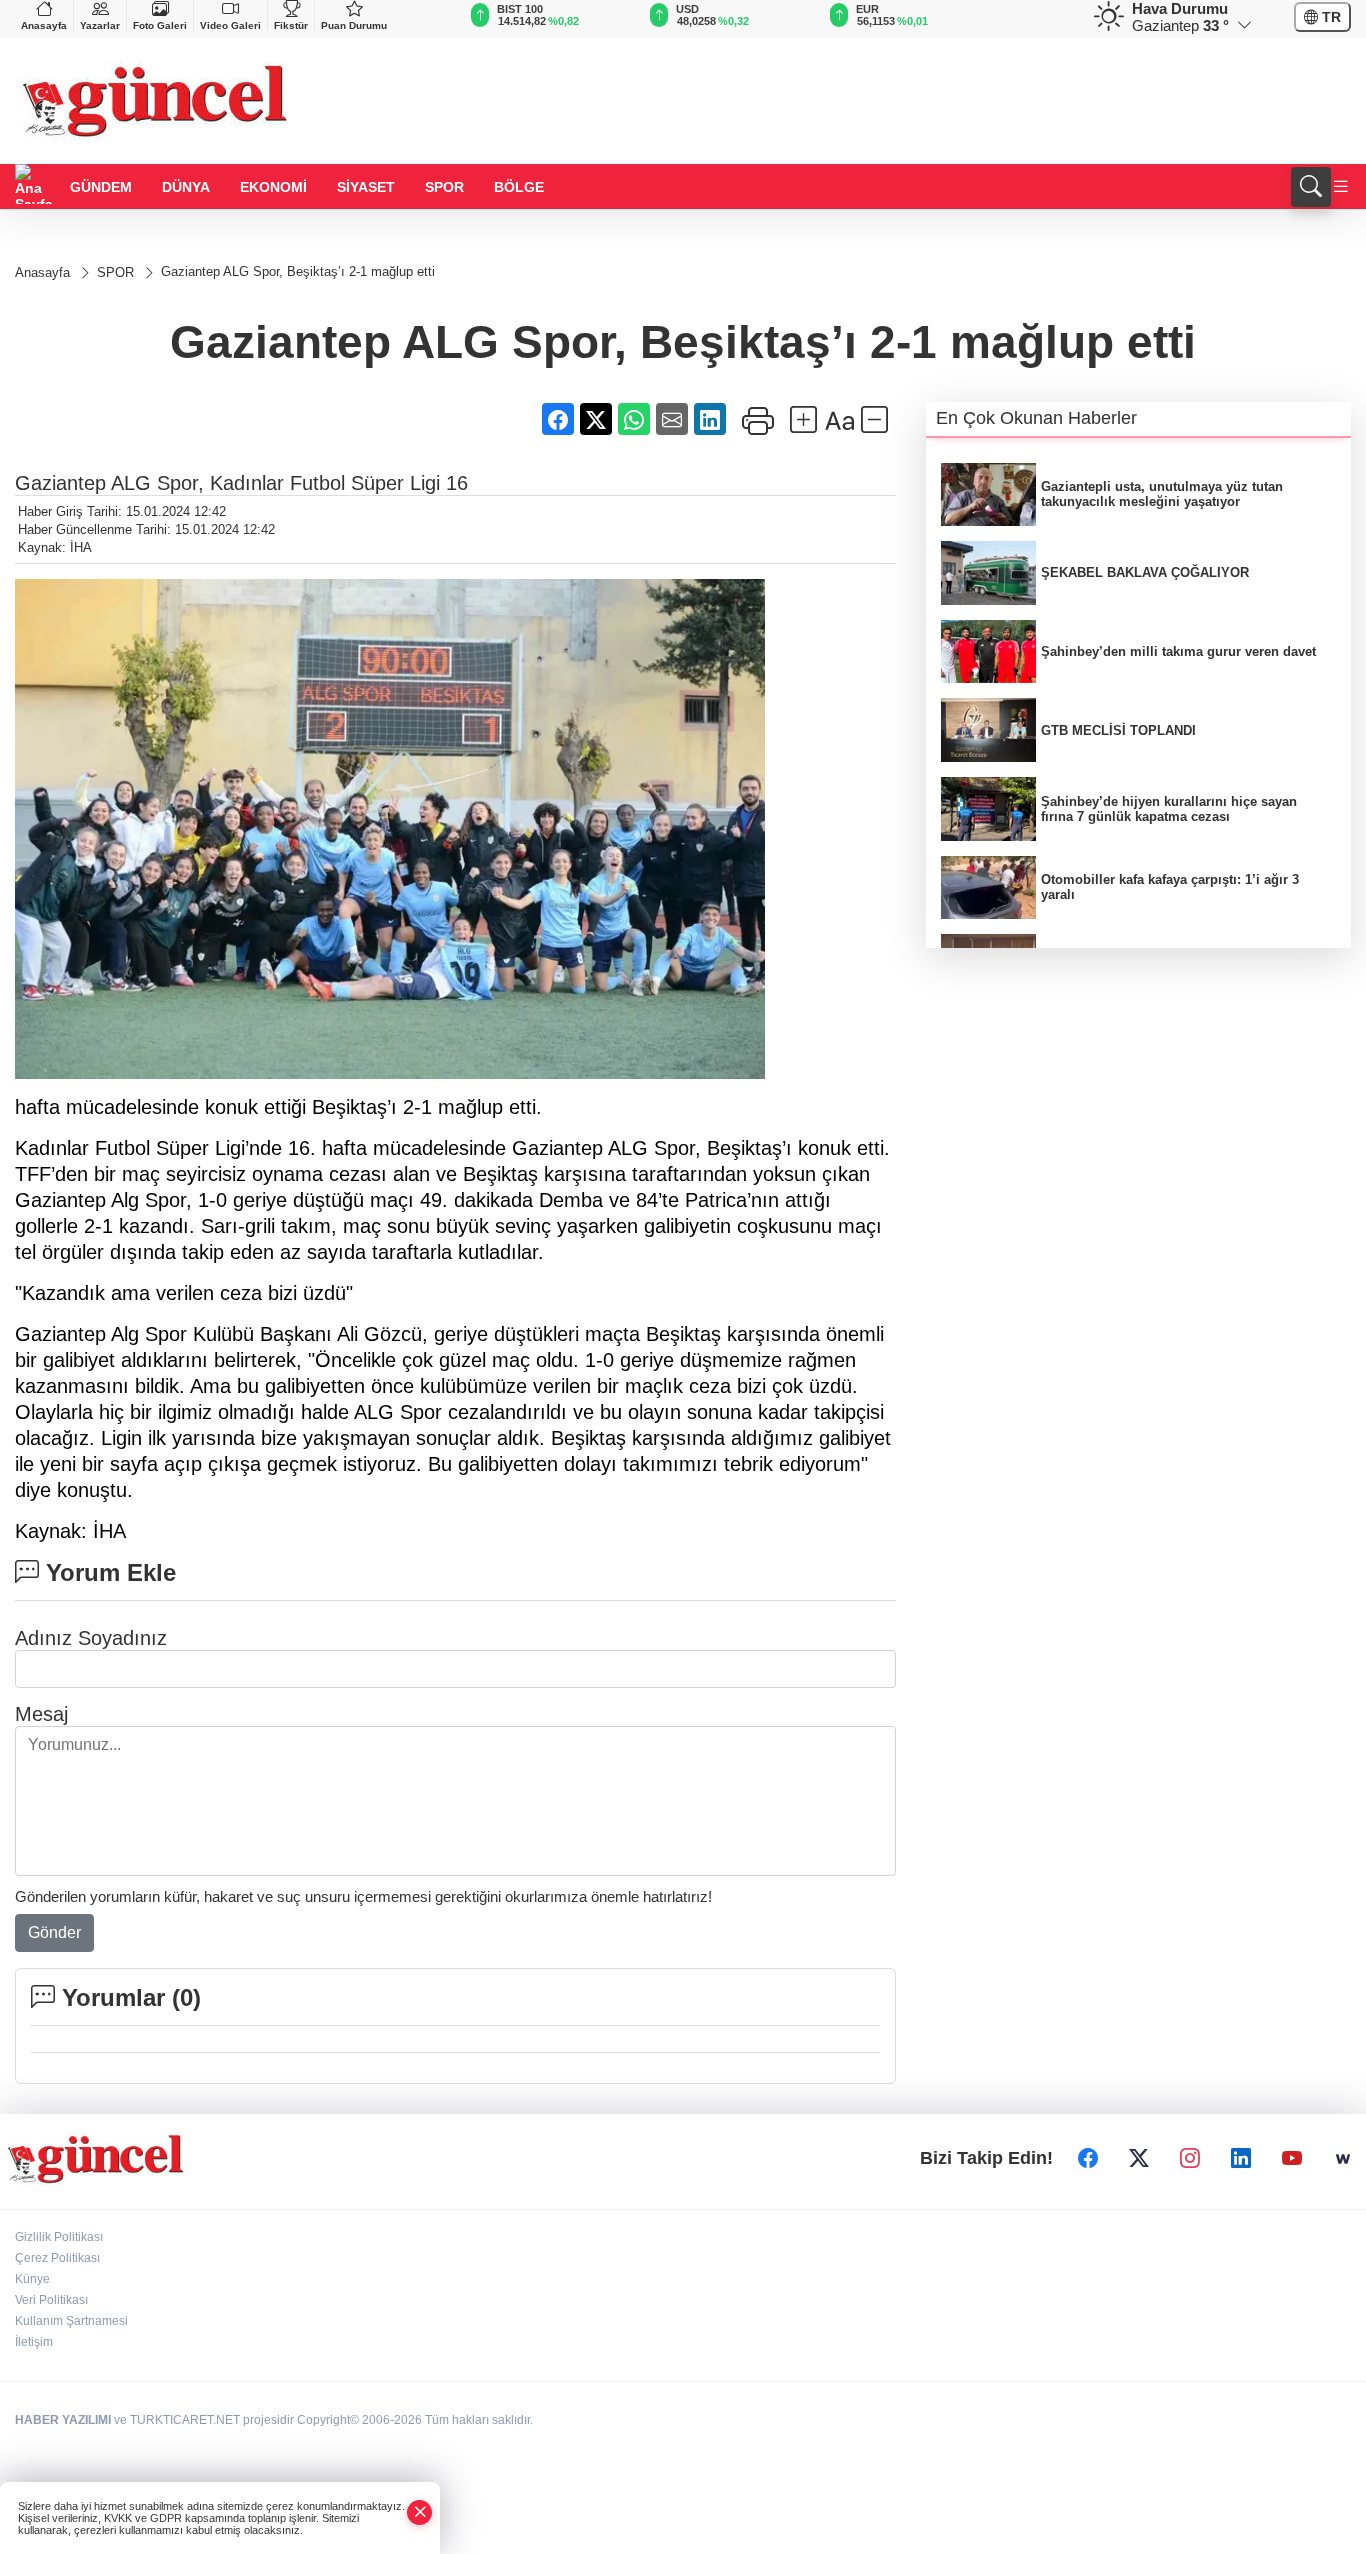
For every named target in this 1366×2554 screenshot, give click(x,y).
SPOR (444, 187)
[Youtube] (1292, 2159)
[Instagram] (1190, 2159)
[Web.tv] (1343, 2159)
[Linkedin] (1241, 2159)
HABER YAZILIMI (63, 2420)
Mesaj (41, 1714)
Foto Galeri (160, 25)
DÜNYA (186, 187)
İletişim (34, 2342)
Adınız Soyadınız (91, 1638)
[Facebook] (1088, 2159)
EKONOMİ (273, 187)
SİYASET (366, 187)
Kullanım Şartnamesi (71, 2321)
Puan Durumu (354, 25)
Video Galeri (230, 25)
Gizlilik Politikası (59, 2237)
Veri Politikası (51, 2300)
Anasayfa (44, 25)
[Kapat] (420, 2512)
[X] (1139, 2159)
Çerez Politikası (57, 2258)
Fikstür (291, 25)
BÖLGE (519, 187)
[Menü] (1341, 187)
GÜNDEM (101, 187)
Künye (32, 2279)
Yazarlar (100, 25)
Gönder (54, 1932)
